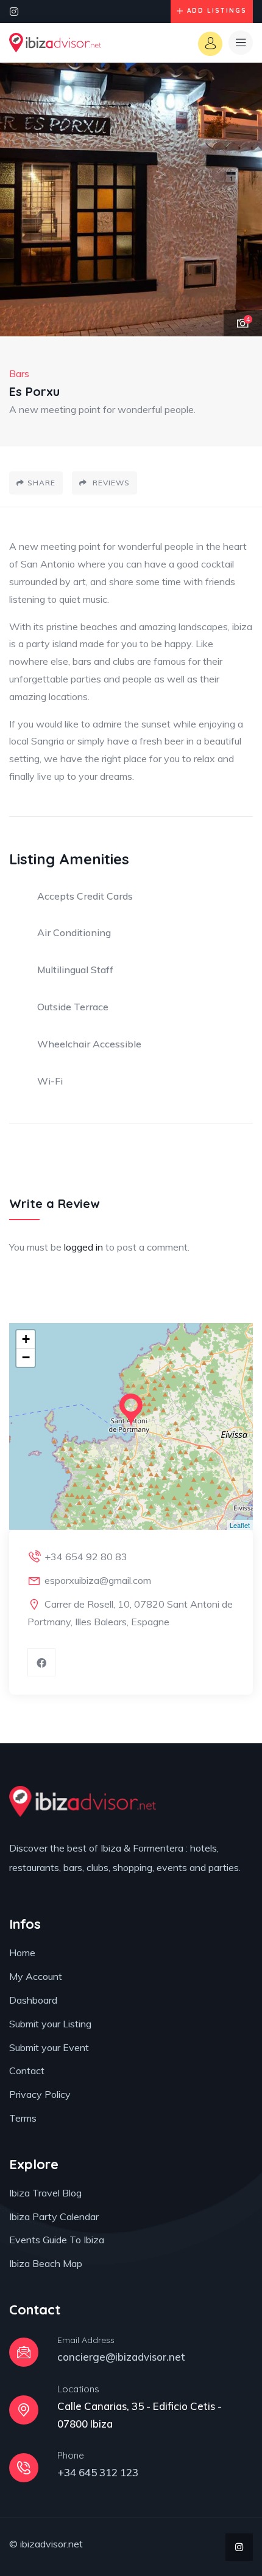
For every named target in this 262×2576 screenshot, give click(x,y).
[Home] (55, 43)
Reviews (110, 483)
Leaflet (240, 1525)
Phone (71, 2455)
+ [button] (26, 1339)
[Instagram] (14, 12)
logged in (83, 1247)
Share (41, 483)
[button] (241, 200)
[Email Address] (24, 2352)
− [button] (26, 1357)
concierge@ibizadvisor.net (121, 2357)
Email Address (86, 2340)
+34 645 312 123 (98, 2472)
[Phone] (24, 2468)
